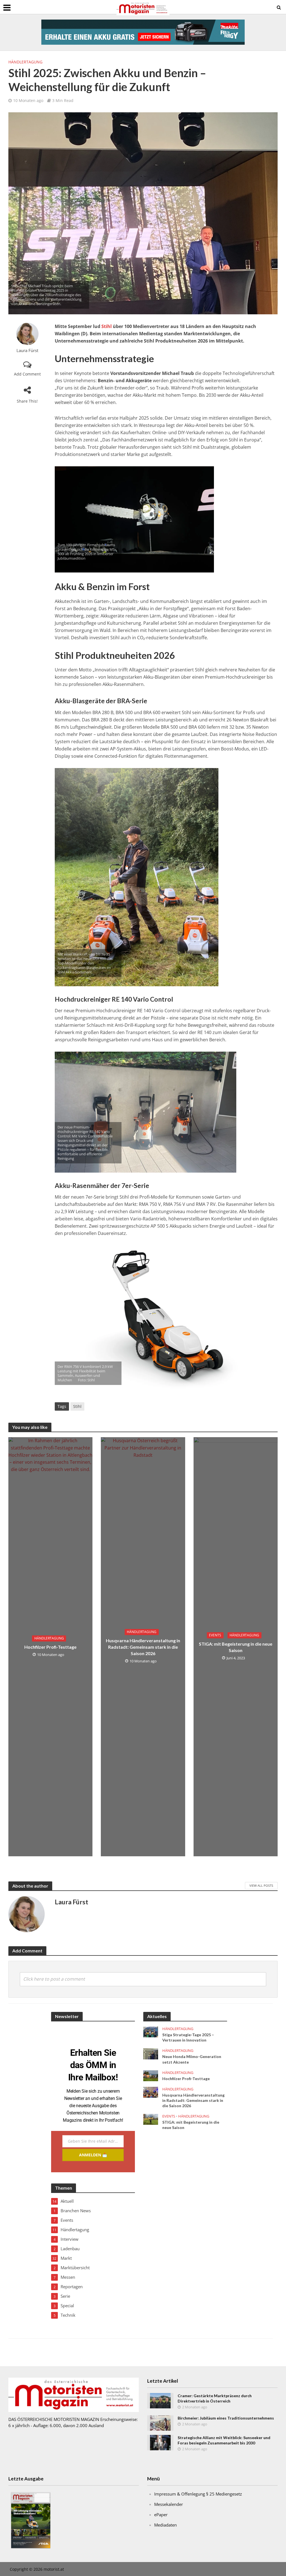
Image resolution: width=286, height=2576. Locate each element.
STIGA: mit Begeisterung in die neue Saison (236, 1647)
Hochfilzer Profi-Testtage (50, 1647)
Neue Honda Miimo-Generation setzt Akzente (192, 2059)
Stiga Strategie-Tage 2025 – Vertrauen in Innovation (188, 2037)
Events (215, 1635)
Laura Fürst (27, 350)
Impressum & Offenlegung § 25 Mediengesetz (198, 2494)
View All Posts (261, 1885)
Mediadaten (165, 2525)
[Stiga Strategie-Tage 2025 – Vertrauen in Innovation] (151, 2031)
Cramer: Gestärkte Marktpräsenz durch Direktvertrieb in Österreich (215, 2398)
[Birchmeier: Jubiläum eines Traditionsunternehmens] (160, 2423)
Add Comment (27, 374)
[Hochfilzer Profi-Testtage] (151, 2075)
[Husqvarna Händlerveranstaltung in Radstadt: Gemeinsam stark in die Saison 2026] (151, 2092)
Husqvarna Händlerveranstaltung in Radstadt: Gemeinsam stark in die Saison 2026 (143, 1647)
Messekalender (169, 2504)
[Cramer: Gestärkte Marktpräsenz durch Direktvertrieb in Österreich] (160, 2400)
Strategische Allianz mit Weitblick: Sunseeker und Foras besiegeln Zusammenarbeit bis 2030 (224, 2440)
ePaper (161, 2515)
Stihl (107, 326)
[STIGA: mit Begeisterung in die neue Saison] (151, 2119)
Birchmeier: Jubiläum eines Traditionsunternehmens (226, 2418)
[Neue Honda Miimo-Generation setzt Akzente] (151, 2053)
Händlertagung (25, 62)
